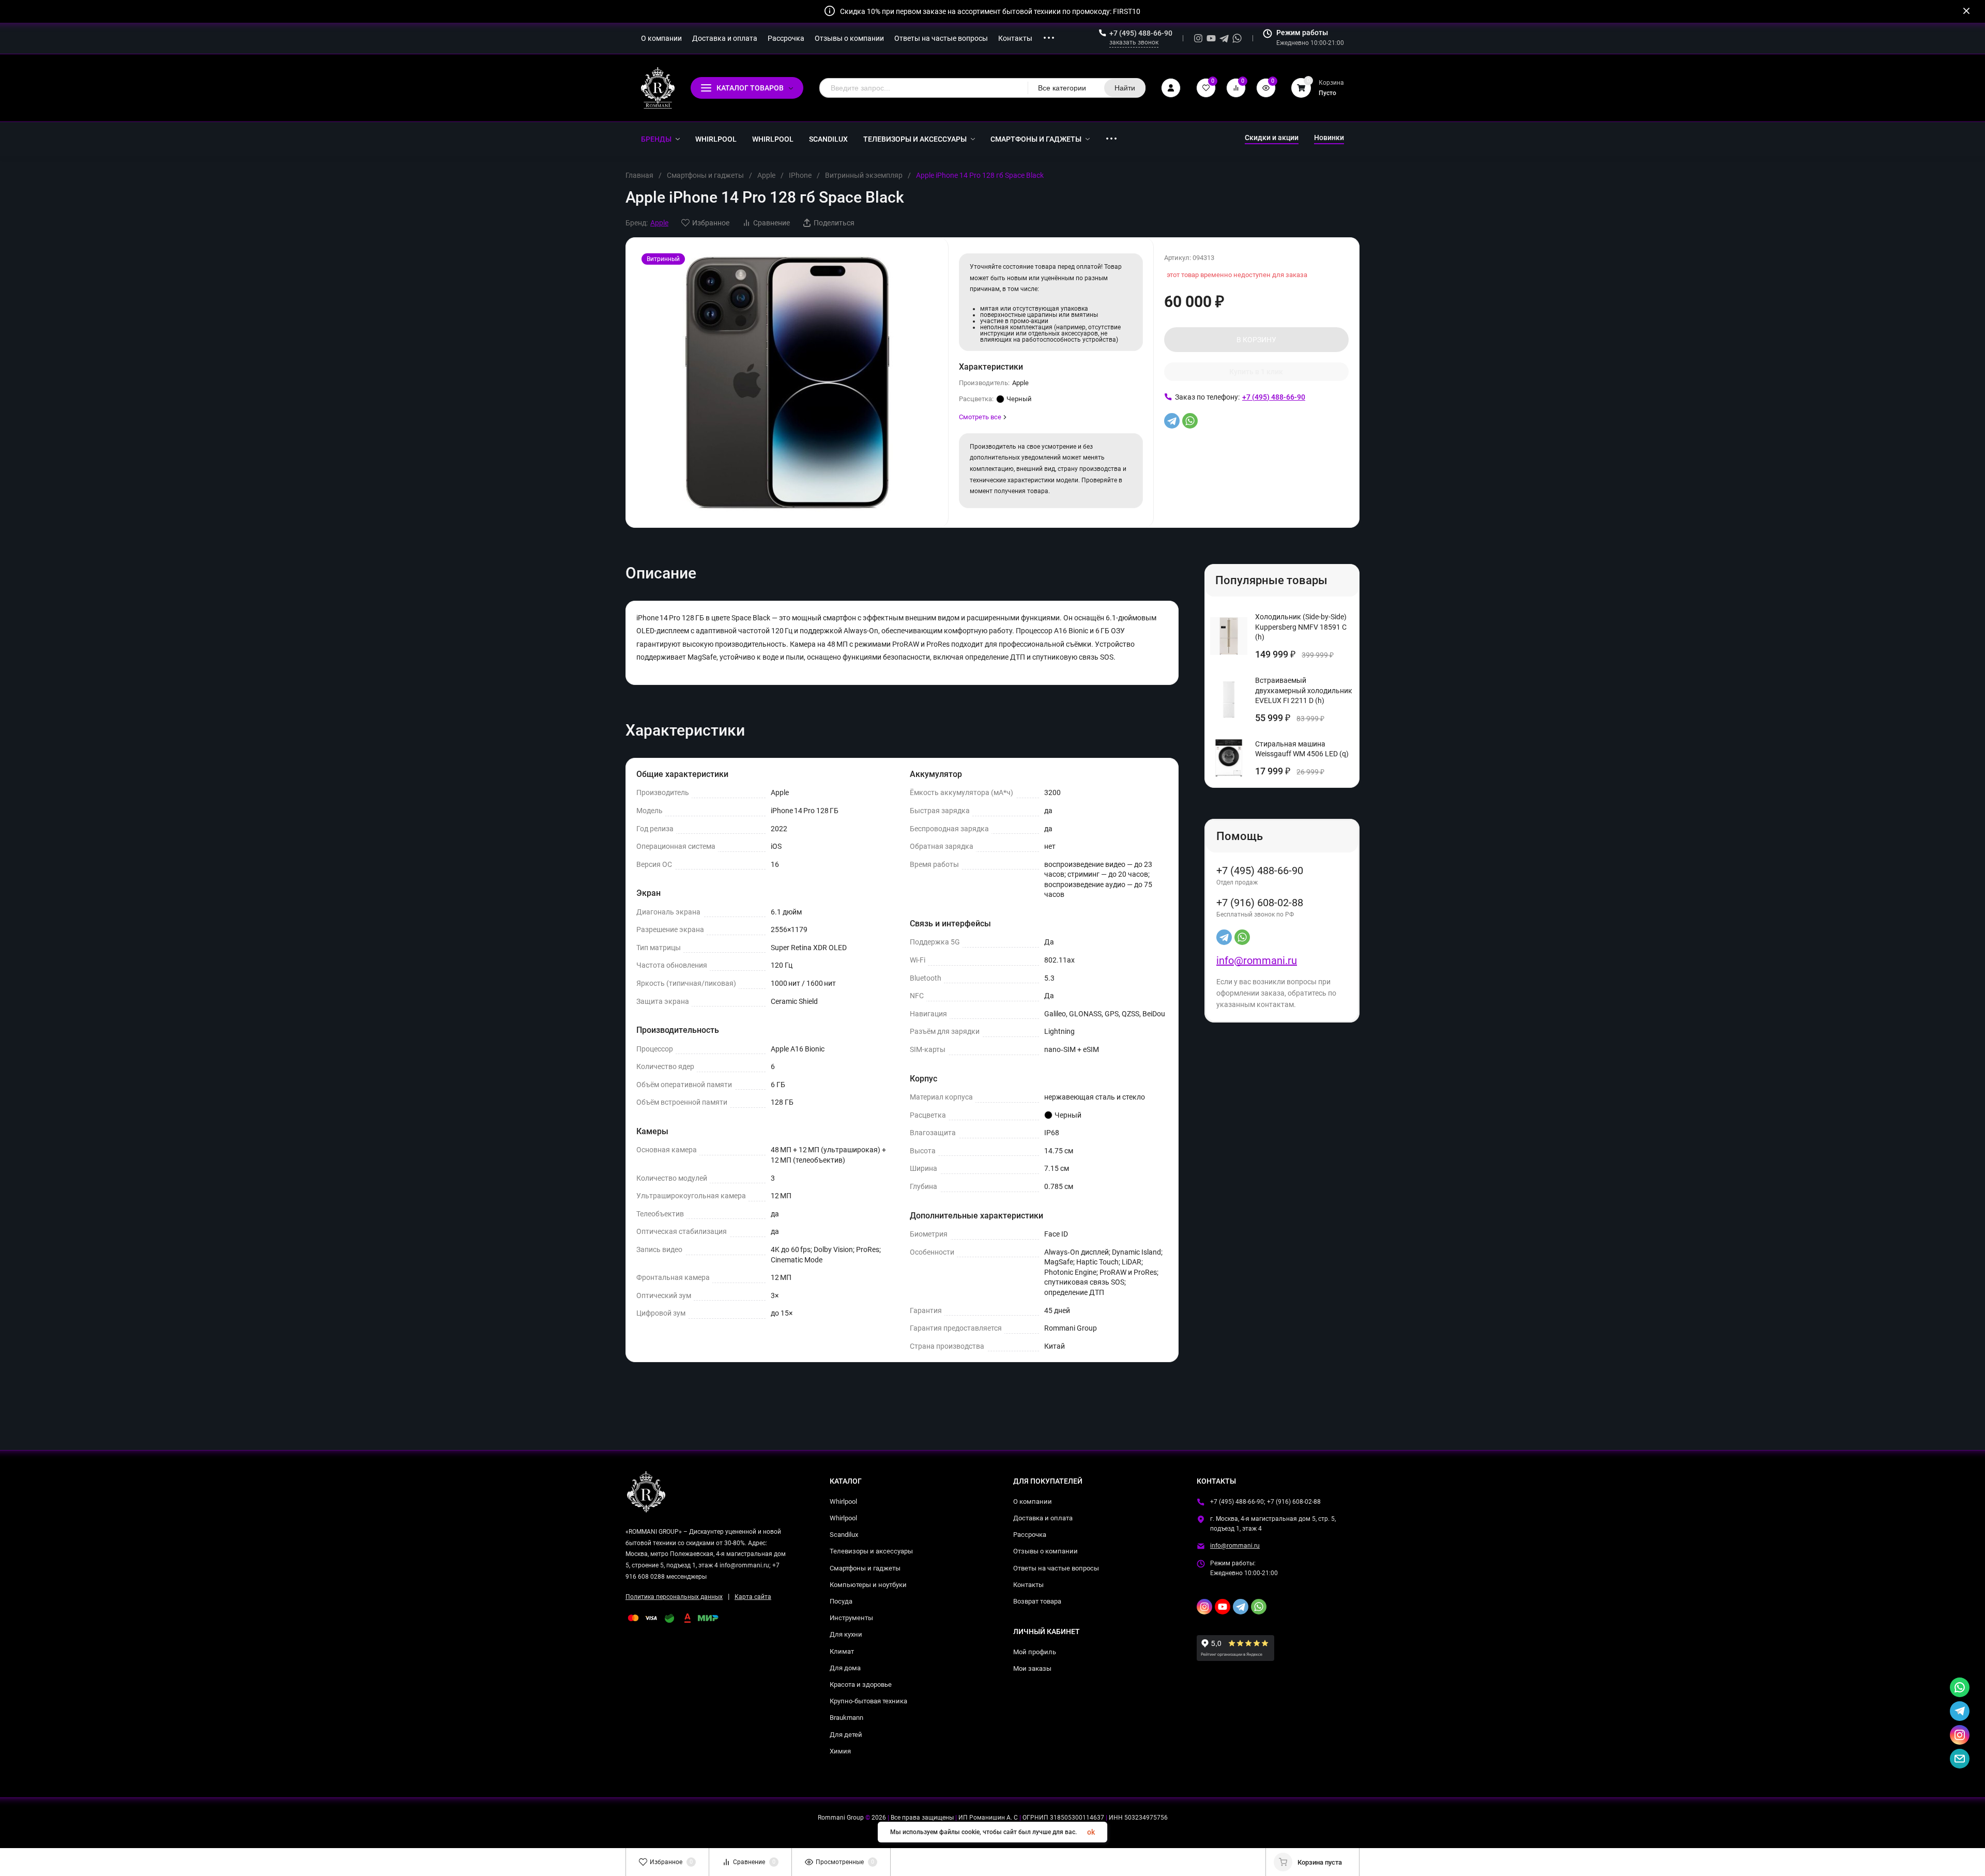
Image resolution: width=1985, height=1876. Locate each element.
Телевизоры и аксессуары (871, 1551)
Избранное (711, 223)
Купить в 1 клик (1256, 372)
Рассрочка (1030, 1535)
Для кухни (846, 1634)
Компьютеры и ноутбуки (868, 1585)
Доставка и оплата (1043, 1518)
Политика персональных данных (674, 1597)
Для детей (846, 1735)
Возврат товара (1037, 1601)
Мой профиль (1035, 1652)
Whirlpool (843, 1501)
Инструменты (851, 1618)
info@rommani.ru (1257, 960)
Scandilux (844, 1535)
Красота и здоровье (861, 1684)
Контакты (1028, 1585)
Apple (766, 175)
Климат (842, 1651)
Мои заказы (1032, 1668)
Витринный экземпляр (864, 175)
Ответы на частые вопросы (1056, 1568)
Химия (840, 1751)
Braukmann (846, 1718)
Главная (639, 175)
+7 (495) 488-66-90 (1141, 33)
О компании (1033, 1501)
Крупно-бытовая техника (868, 1701)
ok (1091, 1832)
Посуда (841, 1601)
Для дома (845, 1668)
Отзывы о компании (1045, 1551)
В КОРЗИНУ (1256, 340)
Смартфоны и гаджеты (705, 175)
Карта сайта (753, 1597)
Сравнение (772, 223)
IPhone (800, 175)
